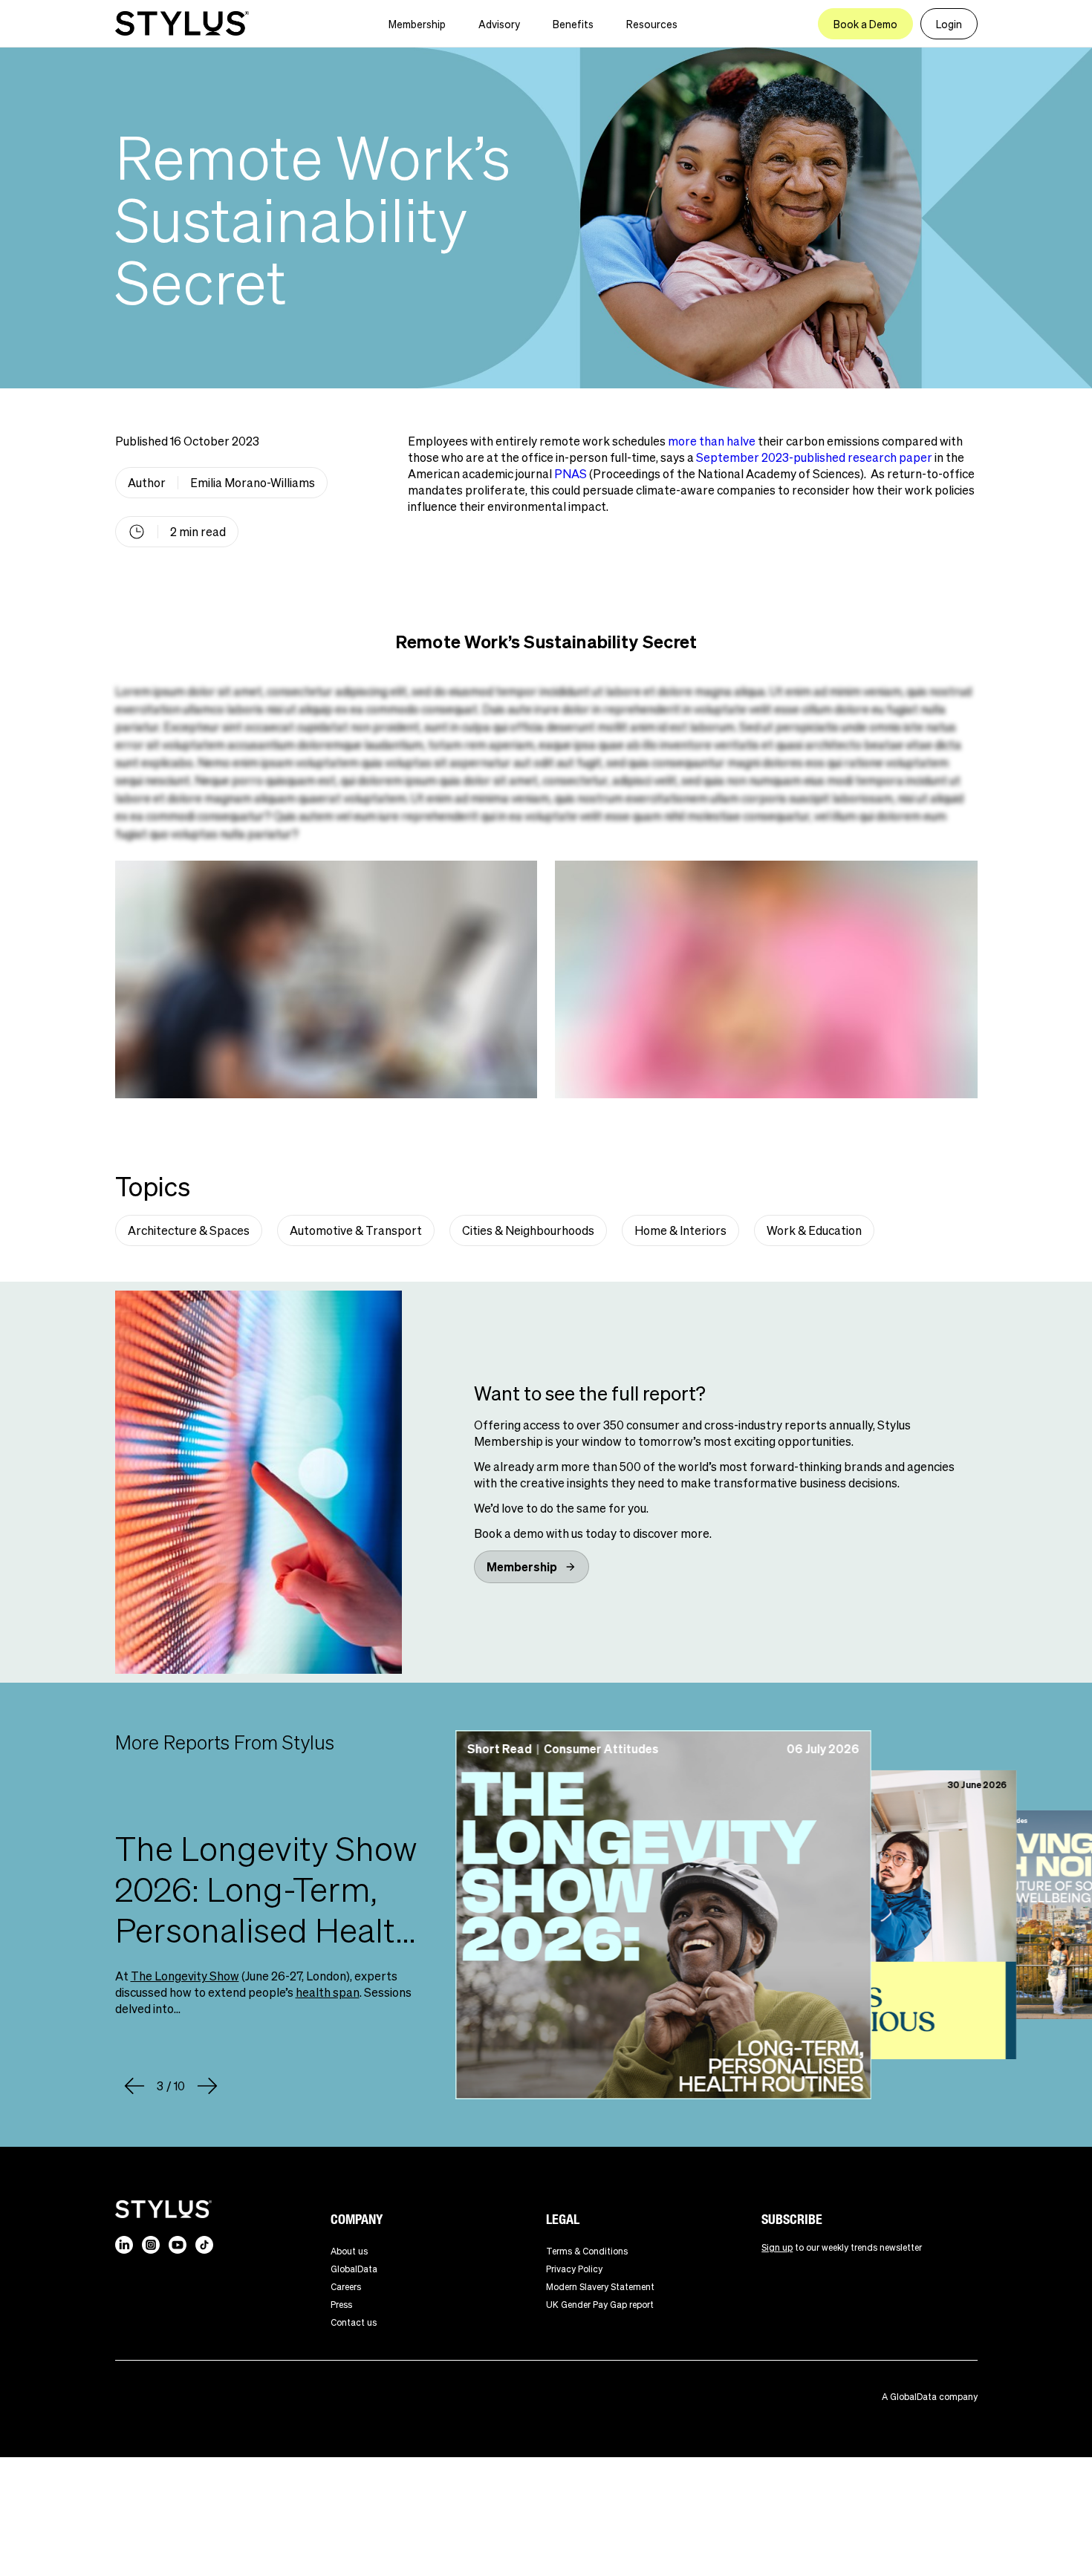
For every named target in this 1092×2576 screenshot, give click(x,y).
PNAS (571, 473)
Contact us (354, 2322)
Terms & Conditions (587, 2251)
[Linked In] (124, 2245)
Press (341, 2305)
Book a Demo (865, 24)
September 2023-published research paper (814, 457)
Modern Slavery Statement (600, 2287)
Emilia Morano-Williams (253, 482)
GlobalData (354, 2269)
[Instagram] (151, 2245)
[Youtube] (178, 2245)
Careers (346, 2287)
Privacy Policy (574, 2269)
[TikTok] (204, 2245)
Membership (417, 24)
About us (349, 2251)
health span (328, 1992)
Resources (652, 24)
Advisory (499, 24)
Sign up (777, 2247)
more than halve (712, 441)
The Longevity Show (185, 1976)
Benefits (573, 24)
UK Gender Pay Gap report (600, 2305)
